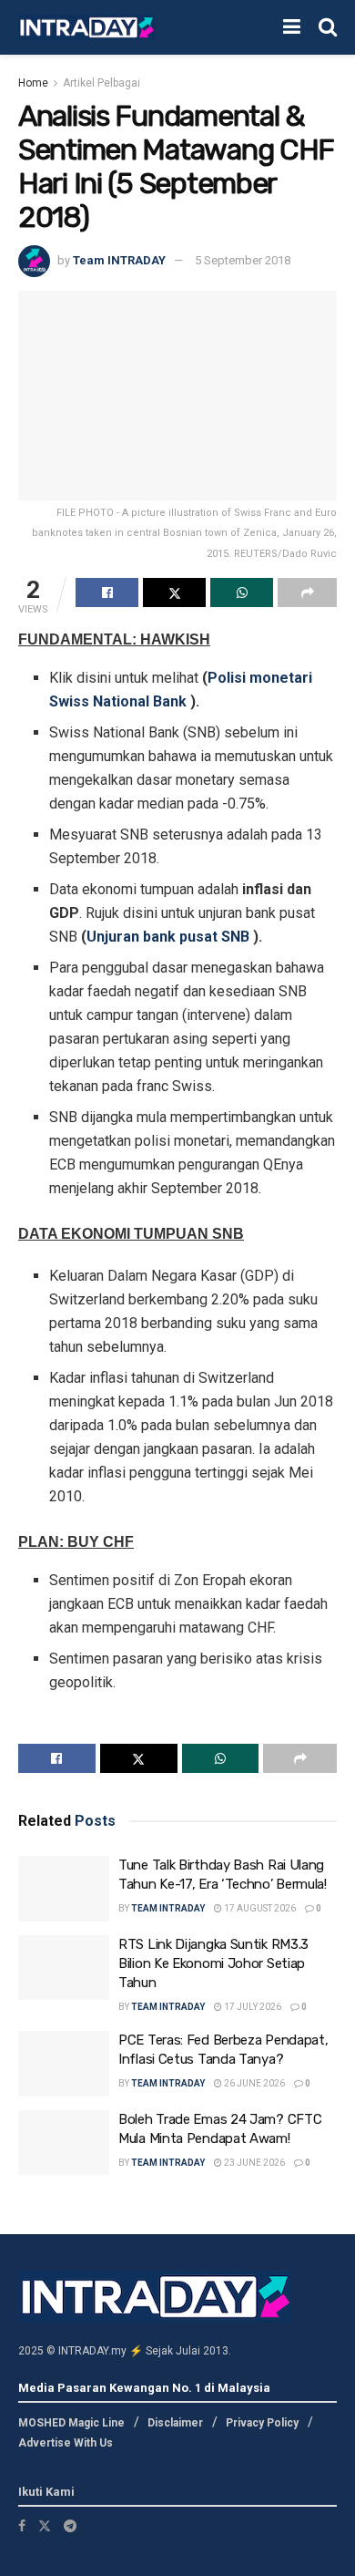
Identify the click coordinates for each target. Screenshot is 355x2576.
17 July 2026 (252, 2007)
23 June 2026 (254, 2163)
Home (33, 83)
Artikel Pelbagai (101, 83)
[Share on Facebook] (107, 592)
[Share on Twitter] (174, 592)
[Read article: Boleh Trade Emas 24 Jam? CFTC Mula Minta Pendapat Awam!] (64, 2143)
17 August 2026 (259, 1908)
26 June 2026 (254, 2083)
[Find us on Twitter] (45, 2526)
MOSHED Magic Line (71, 2423)
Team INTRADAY (119, 260)
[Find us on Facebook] (22, 2526)
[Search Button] (328, 27)
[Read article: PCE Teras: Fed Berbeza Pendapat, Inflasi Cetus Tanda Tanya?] (64, 2064)
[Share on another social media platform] (307, 592)
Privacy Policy (262, 2423)
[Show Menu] (292, 27)
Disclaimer (175, 2423)
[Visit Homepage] (86, 28)
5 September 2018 (243, 260)
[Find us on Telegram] (70, 2526)
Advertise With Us (66, 2443)
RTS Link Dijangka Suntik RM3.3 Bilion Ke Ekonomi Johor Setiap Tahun (213, 1963)
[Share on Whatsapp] (242, 592)
